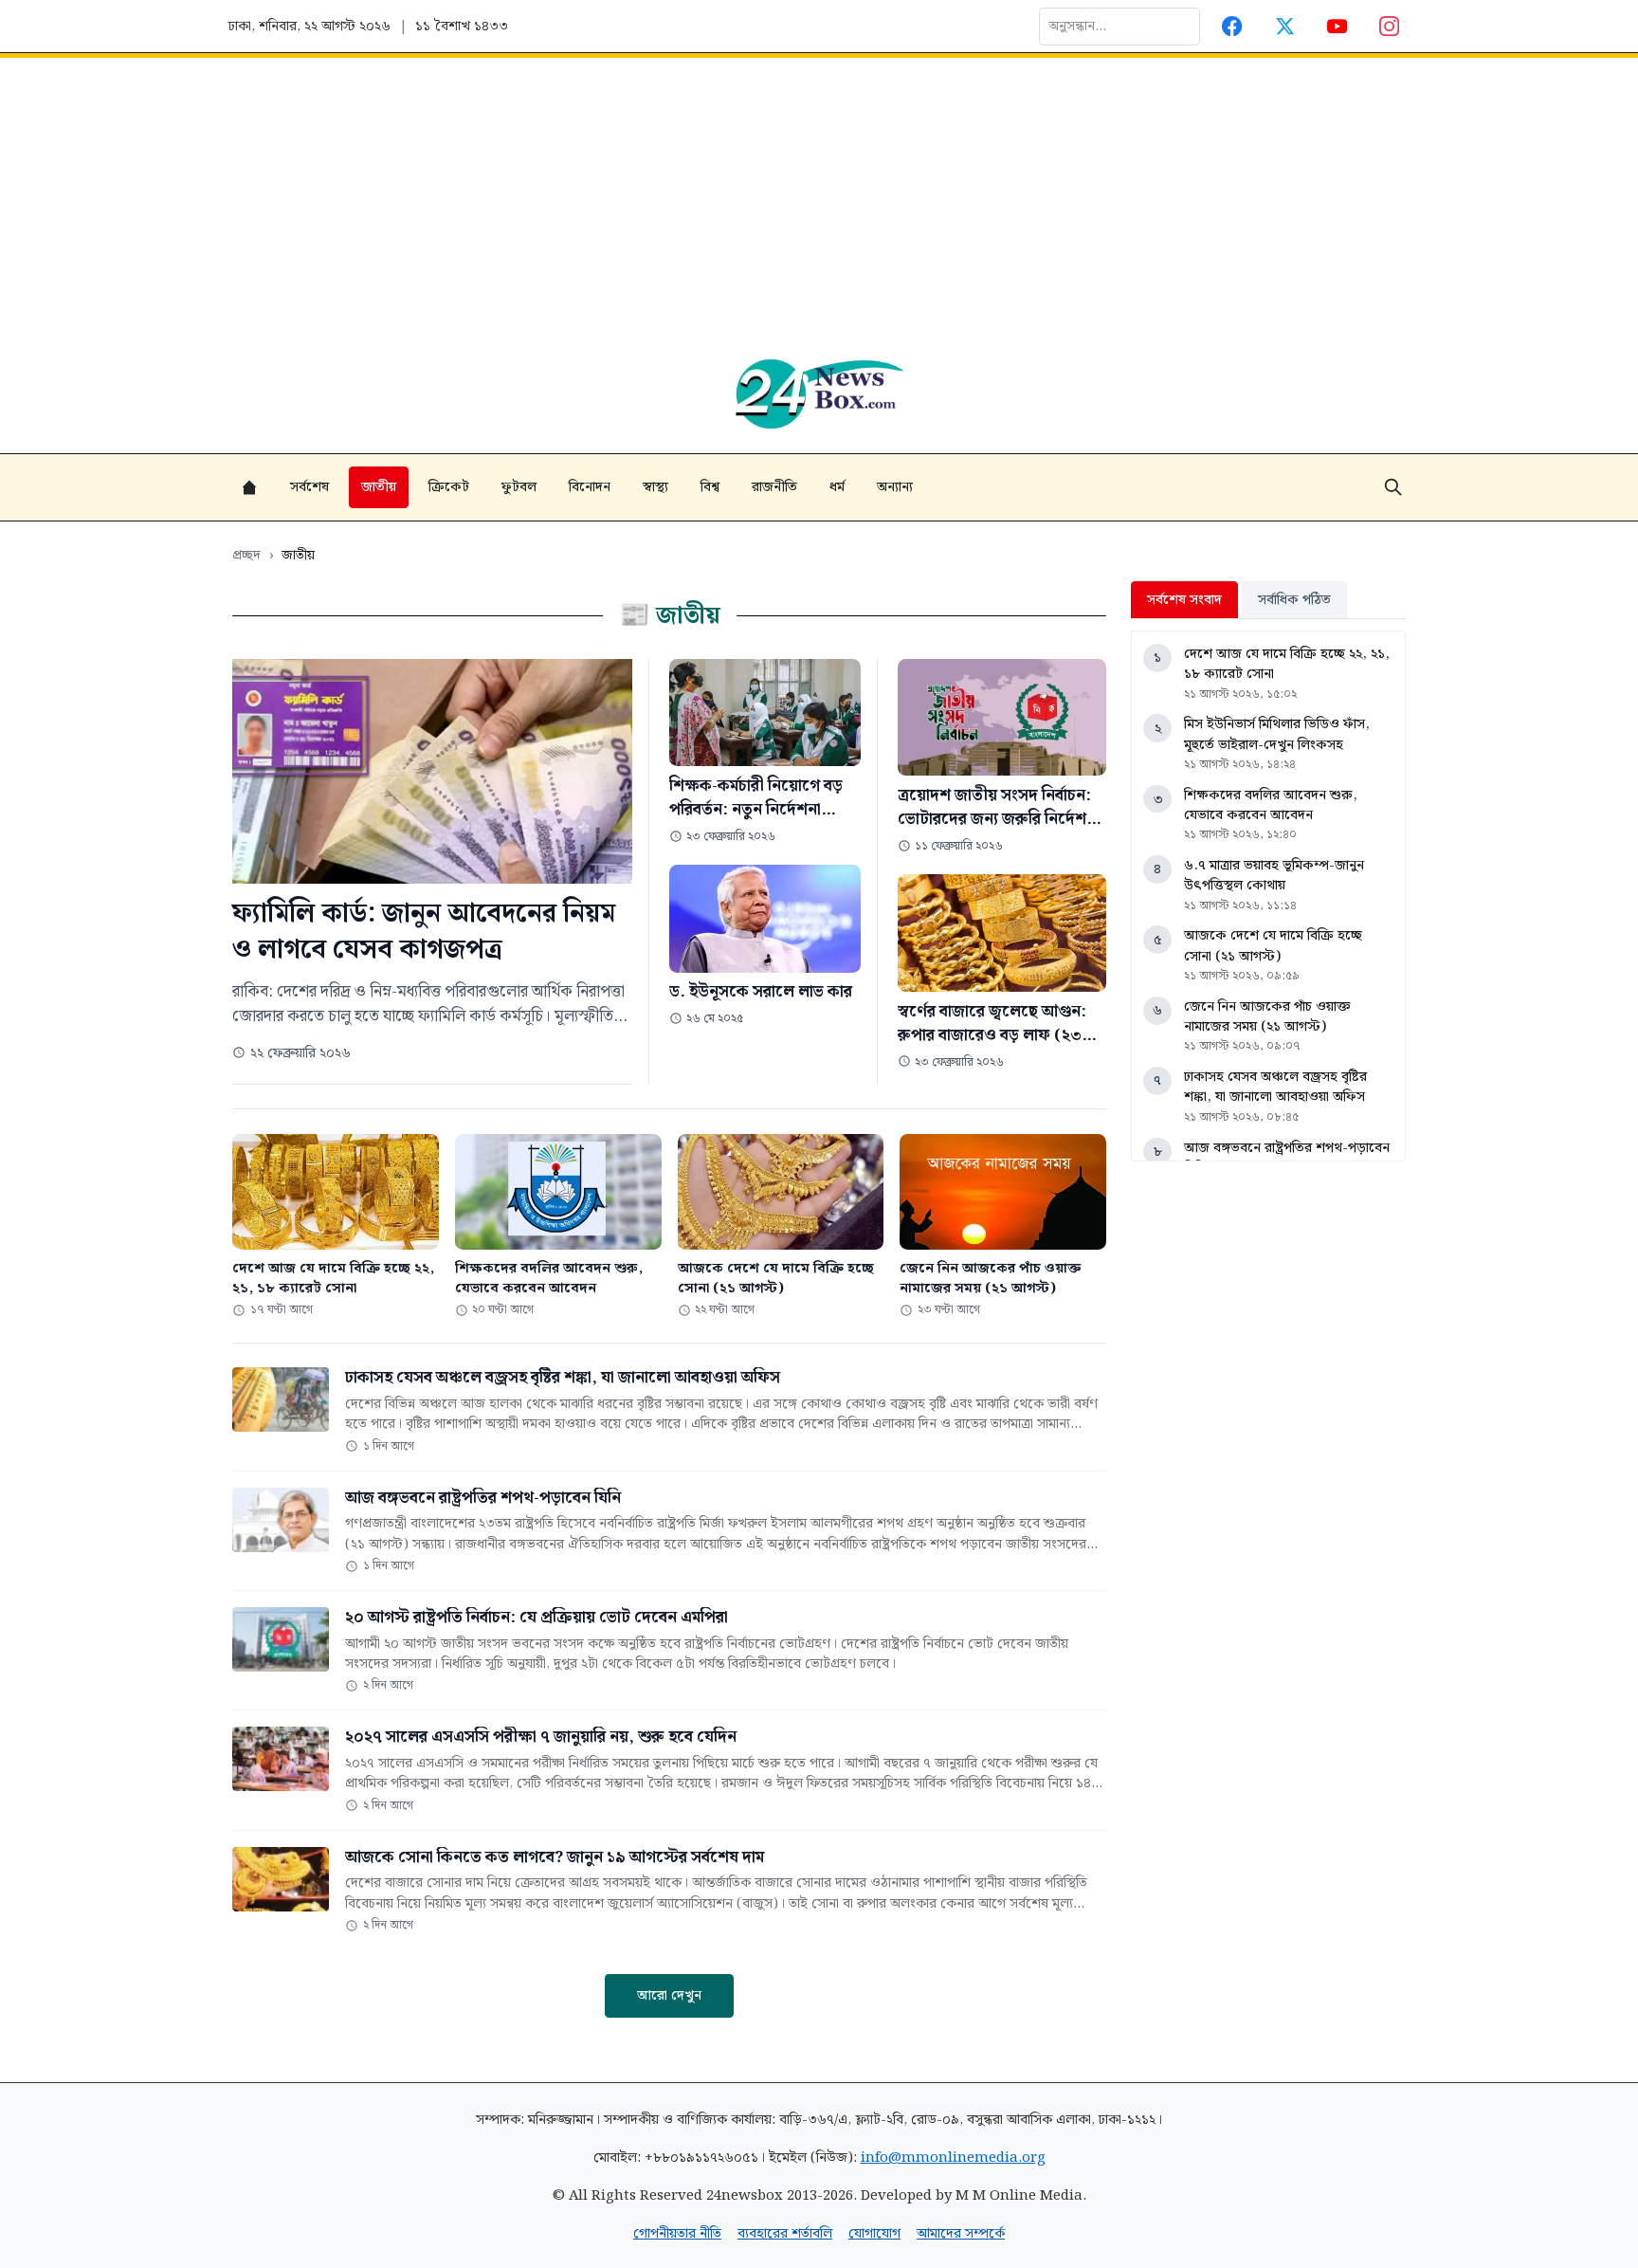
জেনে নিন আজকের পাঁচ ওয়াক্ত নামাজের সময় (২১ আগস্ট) (1267, 1017)
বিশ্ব (710, 487)
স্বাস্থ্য (655, 487)
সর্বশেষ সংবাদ (1184, 600)
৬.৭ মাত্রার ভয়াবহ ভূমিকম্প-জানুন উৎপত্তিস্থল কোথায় (1274, 876)
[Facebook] (1233, 26)
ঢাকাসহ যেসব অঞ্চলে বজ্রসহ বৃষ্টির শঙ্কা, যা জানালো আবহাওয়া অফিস (1275, 1087)
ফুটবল (519, 487)
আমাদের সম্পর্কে (961, 2233)
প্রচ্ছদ (246, 555)
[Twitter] (1285, 26)
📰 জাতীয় (670, 616)
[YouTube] (1337, 26)
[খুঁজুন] (1393, 487)
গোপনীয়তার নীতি (677, 2233)
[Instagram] (1390, 26)
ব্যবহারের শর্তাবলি (785, 2233)
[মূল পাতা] (249, 487)
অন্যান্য (895, 487)
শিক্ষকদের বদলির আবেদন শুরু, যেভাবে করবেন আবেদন (1271, 805)
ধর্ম (837, 487)
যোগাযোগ (874, 2233)
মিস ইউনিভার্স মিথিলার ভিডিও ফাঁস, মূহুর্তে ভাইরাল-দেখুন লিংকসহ (1277, 734)
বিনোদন (590, 487)
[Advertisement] (819, 200)
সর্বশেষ (309, 487)
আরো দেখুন (669, 1995)
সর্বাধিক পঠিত (1294, 600)
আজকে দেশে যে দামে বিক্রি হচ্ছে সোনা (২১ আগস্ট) (1273, 946)
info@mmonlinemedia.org (953, 2158)
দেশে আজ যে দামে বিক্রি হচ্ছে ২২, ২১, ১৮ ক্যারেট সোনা (1287, 664)
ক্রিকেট (449, 487)
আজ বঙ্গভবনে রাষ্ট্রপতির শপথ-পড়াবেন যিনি (1287, 1158)
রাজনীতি (774, 487)
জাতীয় (379, 487)
